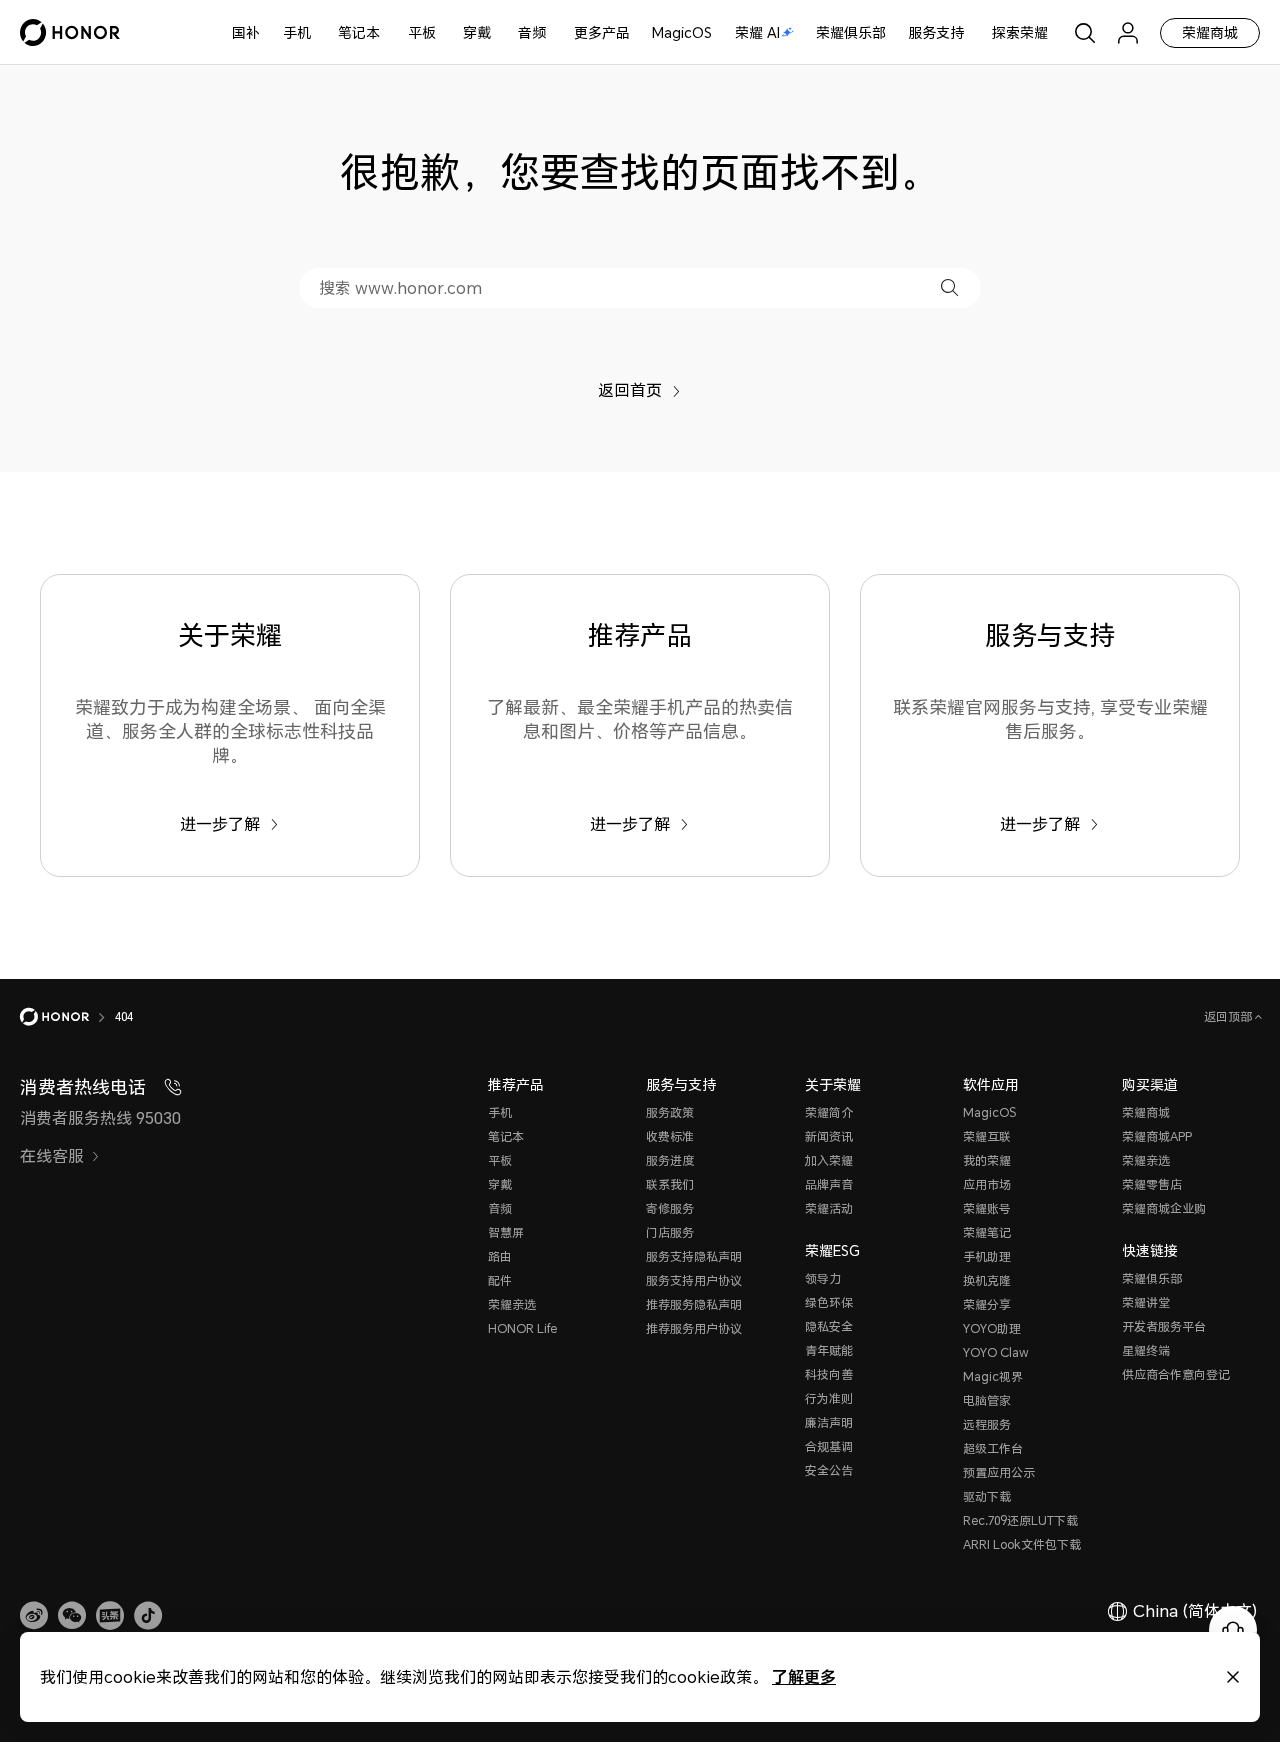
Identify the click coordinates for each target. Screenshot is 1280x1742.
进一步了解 (220, 824)
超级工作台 (993, 1448)
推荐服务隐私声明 (694, 1304)
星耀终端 (1146, 1350)
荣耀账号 (987, 1208)
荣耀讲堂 (1146, 1302)
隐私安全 (829, 1326)
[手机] (319, 32)
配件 (500, 1280)
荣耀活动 (829, 1208)
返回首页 (630, 390)
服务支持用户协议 (694, 1280)
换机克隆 (987, 1280)
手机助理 (987, 1256)
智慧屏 (506, 1232)
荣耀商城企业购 (1164, 1208)
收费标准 (670, 1136)
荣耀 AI (757, 32)
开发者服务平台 (1164, 1326)
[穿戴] (499, 32)
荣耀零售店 (1152, 1184)
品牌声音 (829, 1184)
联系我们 (670, 1184)
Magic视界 (993, 1376)
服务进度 (670, 1160)
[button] (949, 287)
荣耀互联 (987, 1136)
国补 (246, 32)
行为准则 (829, 1398)
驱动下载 (987, 1496)
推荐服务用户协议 (694, 1328)
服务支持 (936, 32)
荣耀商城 (1210, 32)
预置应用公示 (999, 1472)
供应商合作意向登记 (1176, 1374)
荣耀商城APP (1157, 1136)
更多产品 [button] (602, 32)
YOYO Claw (996, 1352)
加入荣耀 (829, 1160)
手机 (297, 32)
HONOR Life (522, 1328)
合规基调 (829, 1446)
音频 (532, 32)
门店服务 (670, 1232)
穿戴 (477, 32)
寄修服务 (670, 1208)
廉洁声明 (829, 1422)
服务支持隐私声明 (694, 1256)
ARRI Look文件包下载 (1022, 1544)
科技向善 (829, 1374)
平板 (422, 32)
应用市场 (987, 1184)
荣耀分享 (987, 1304)
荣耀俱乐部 (851, 32)
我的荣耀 (987, 1160)
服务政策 (670, 1112)
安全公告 (829, 1470)
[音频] (554, 32)
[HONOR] (67, 1017)
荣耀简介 (829, 1112)
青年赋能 (829, 1350)
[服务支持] (972, 32)
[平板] (444, 32)
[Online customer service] (1233, 1630)
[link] (34, 1616)
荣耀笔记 (987, 1232)
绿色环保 (829, 1302)
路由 (500, 1256)
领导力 (823, 1278)
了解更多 (804, 1676)
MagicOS (682, 32)
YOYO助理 (992, 1328)
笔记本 (359, 32)
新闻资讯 (829, 1136)
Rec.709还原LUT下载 (1020, 1520)
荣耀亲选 (512, 1304)
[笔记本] (388, 32)
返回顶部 (1229, 1016)
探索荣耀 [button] (1020, 32)
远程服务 (987, 1424)
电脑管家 (987, 1400)
